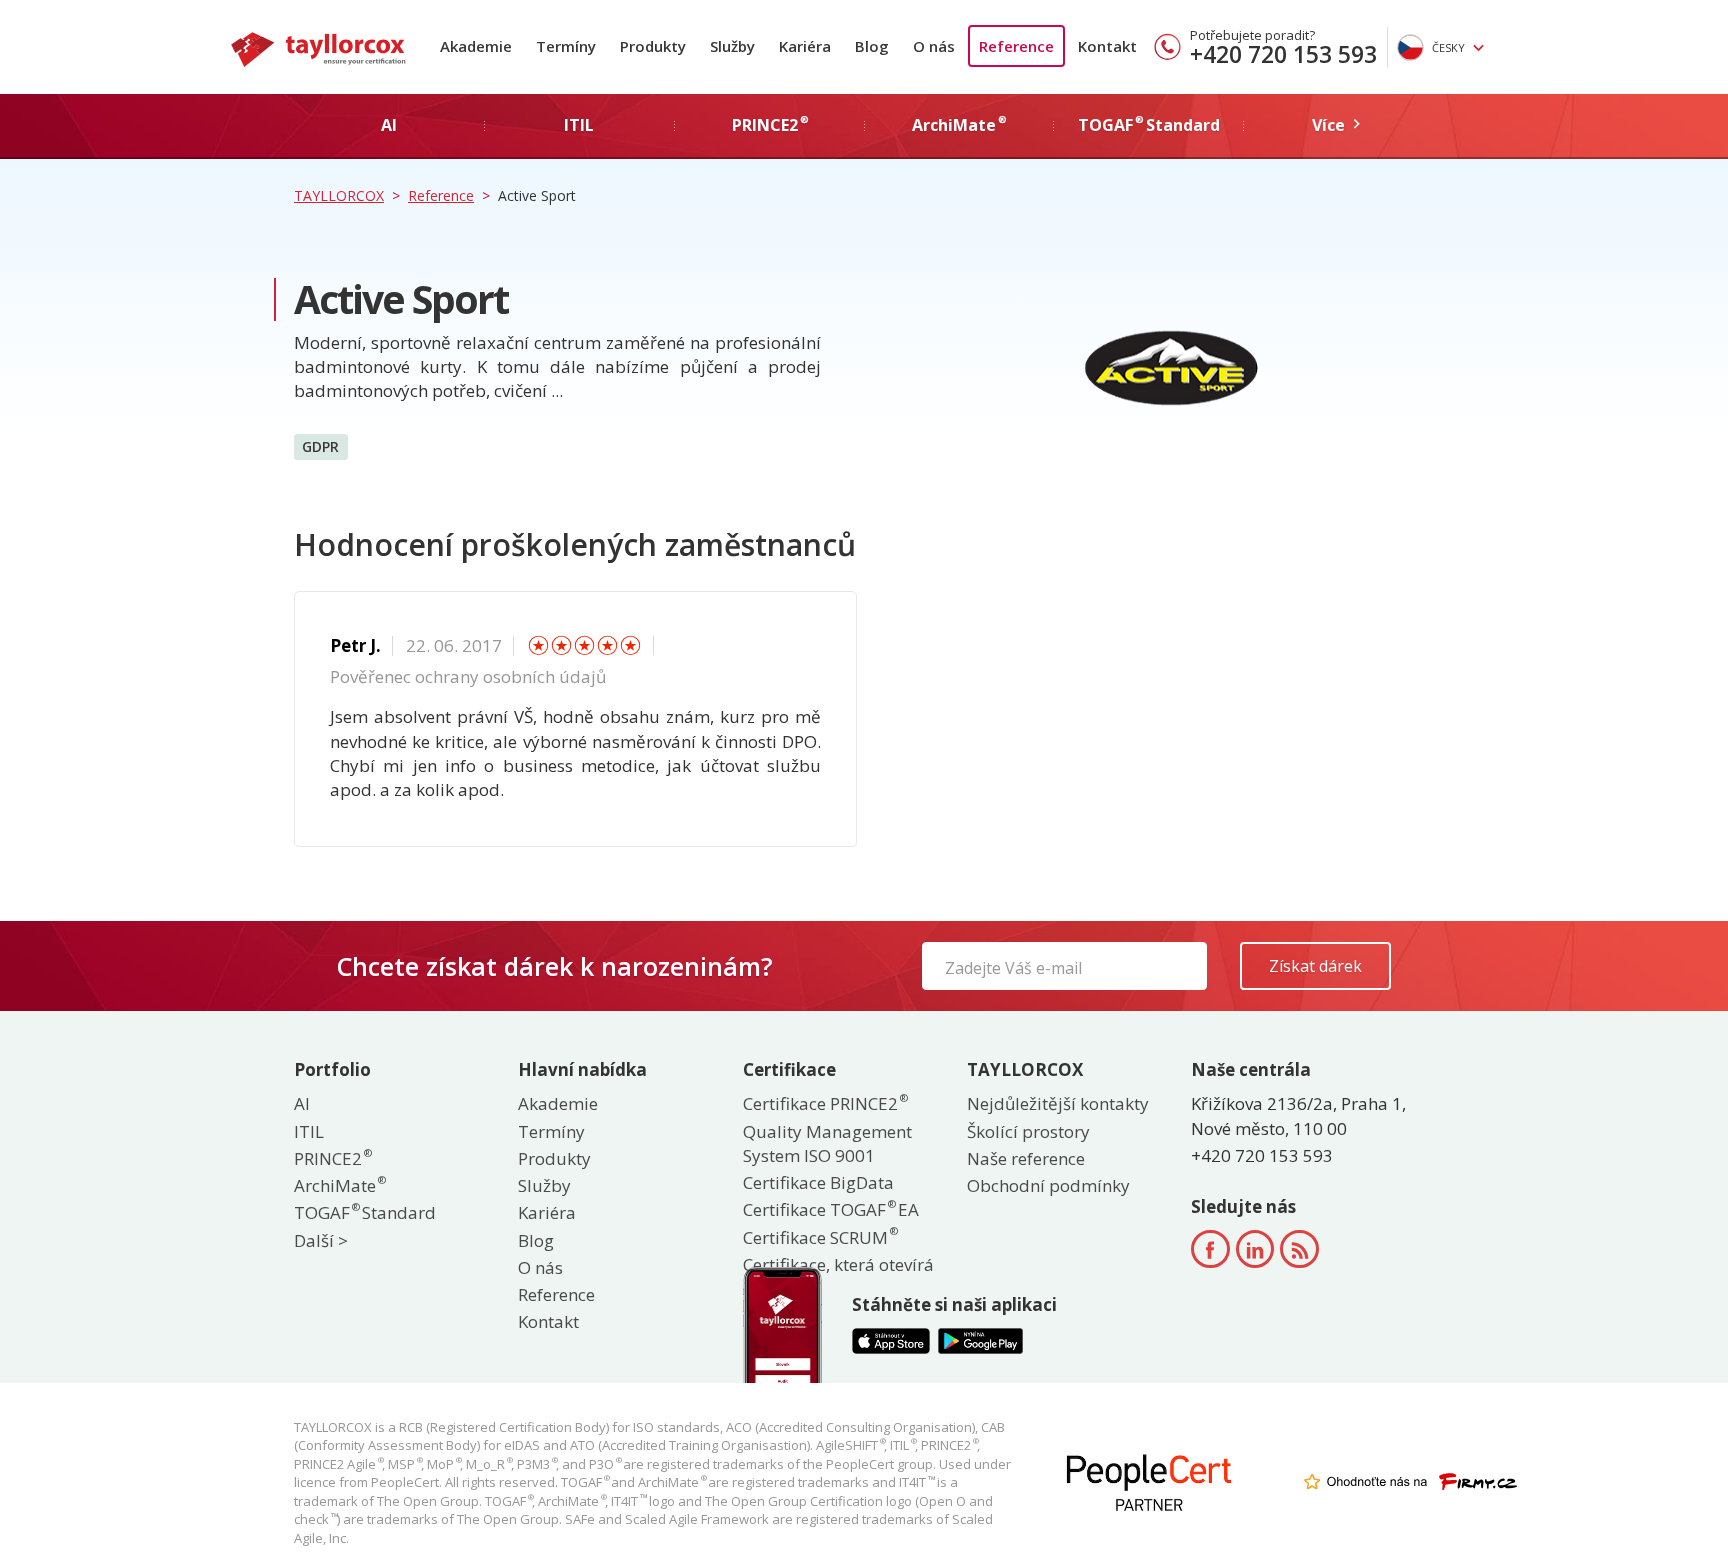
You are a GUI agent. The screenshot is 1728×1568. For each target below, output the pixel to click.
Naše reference (1026, 1158)
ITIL (309, 1131)
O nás (934, 46)
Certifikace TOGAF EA (831, 1209)
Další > (321, 1240)
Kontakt (1107, 46)
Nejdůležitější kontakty (1058, 1103)
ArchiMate (339, 1185)
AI (302, 1103)
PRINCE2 (332, 1158)
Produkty (653, 46)
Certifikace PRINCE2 (824, 1103)
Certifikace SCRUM (819, 1237)
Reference (1016, 46)
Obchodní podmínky (1048, 1185)
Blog (872, 46)
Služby (732, 46)
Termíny (566, 46)
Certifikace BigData (818, 1182)
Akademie (476, 46)
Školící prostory (1028, 1131)
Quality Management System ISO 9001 (827, 1143)
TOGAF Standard (365, 1212)
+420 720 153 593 (1283, 54)
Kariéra (805, 46)
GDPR (320, 446)
